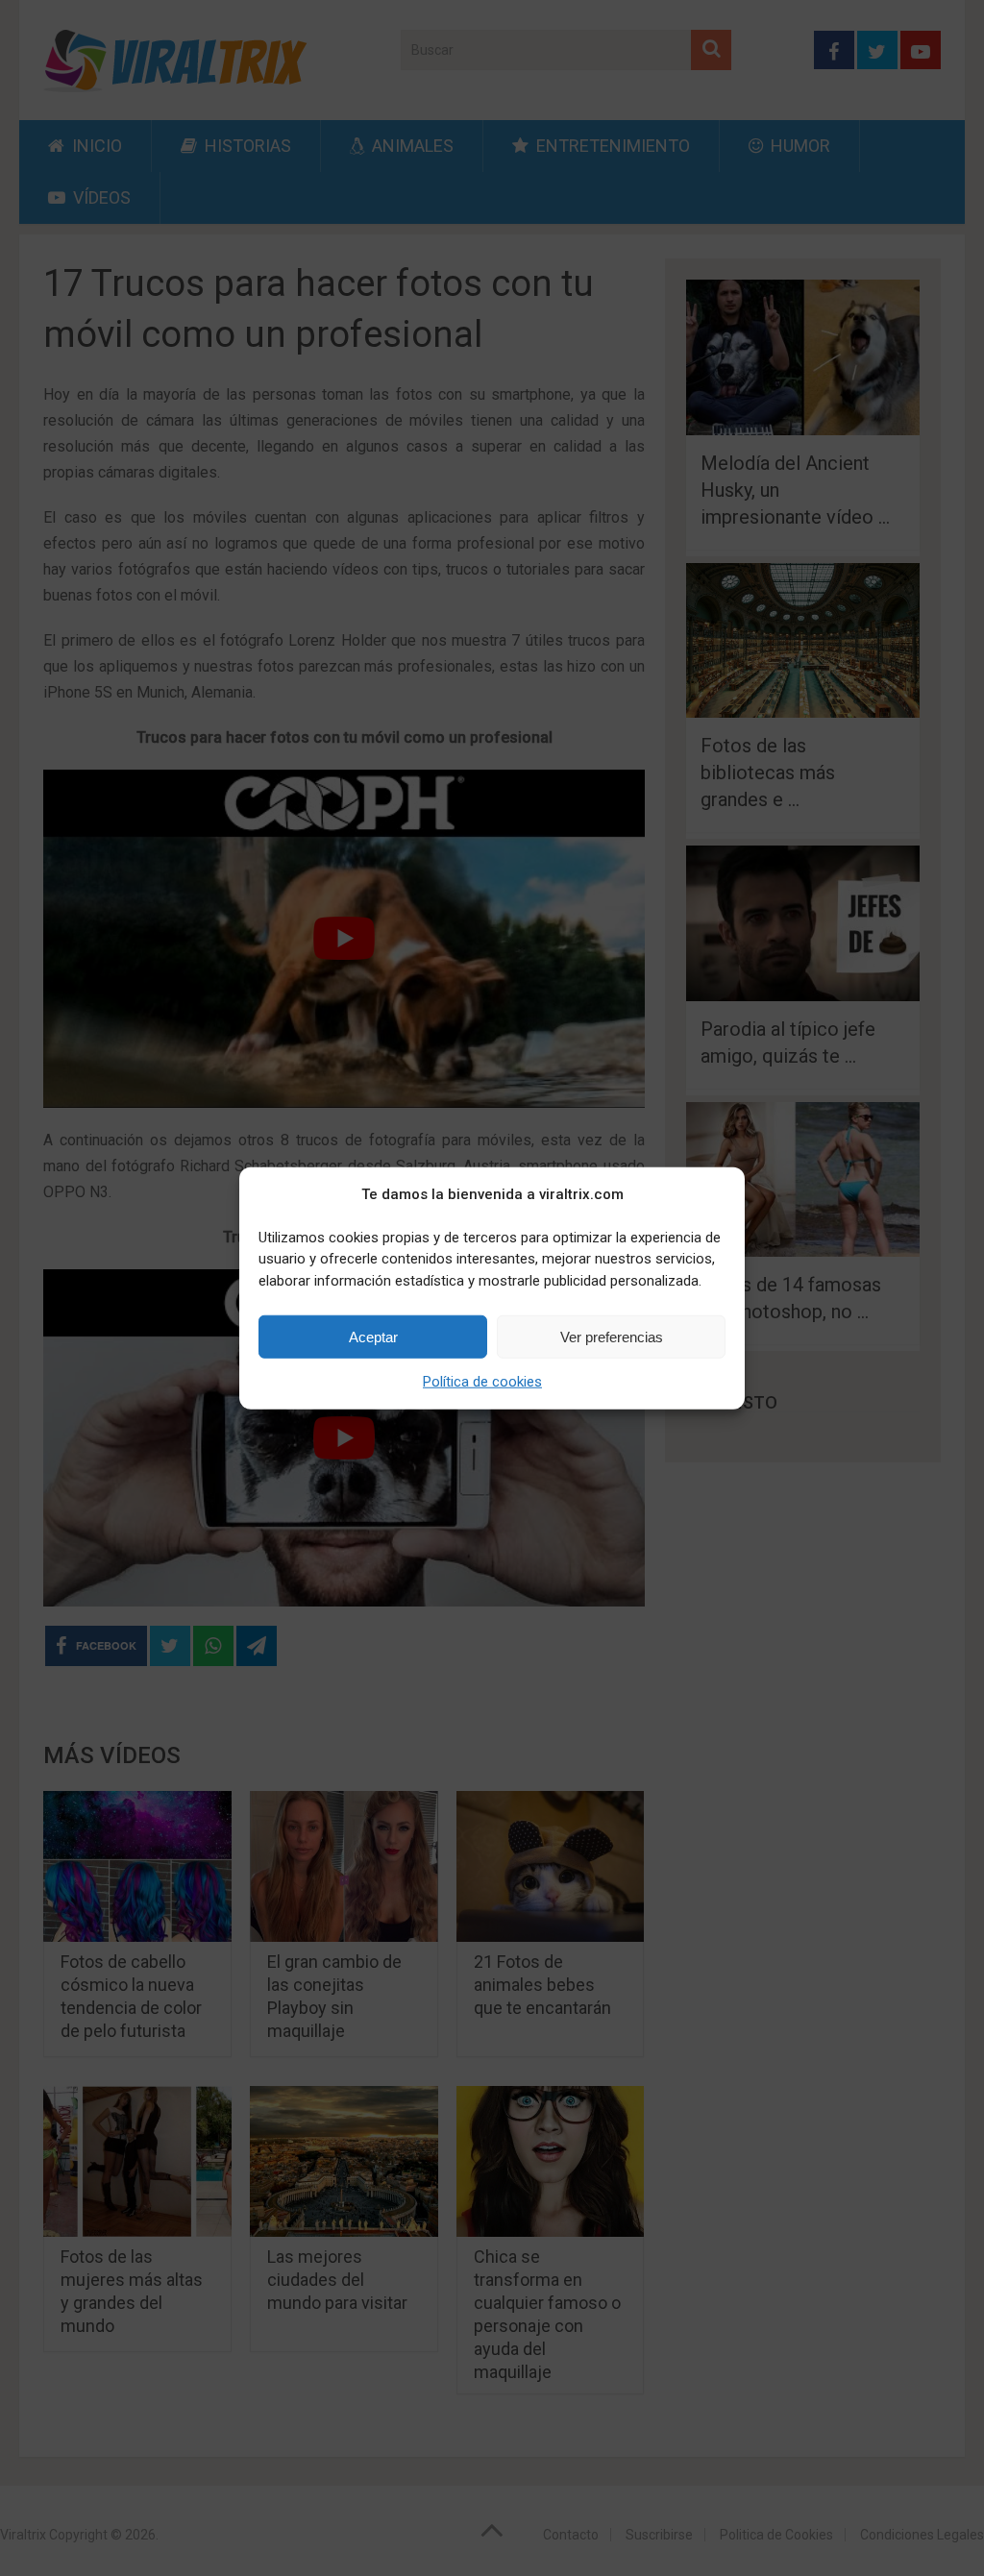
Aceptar (373, 1336)
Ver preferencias (612, 1336)
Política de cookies (482, 1382)
